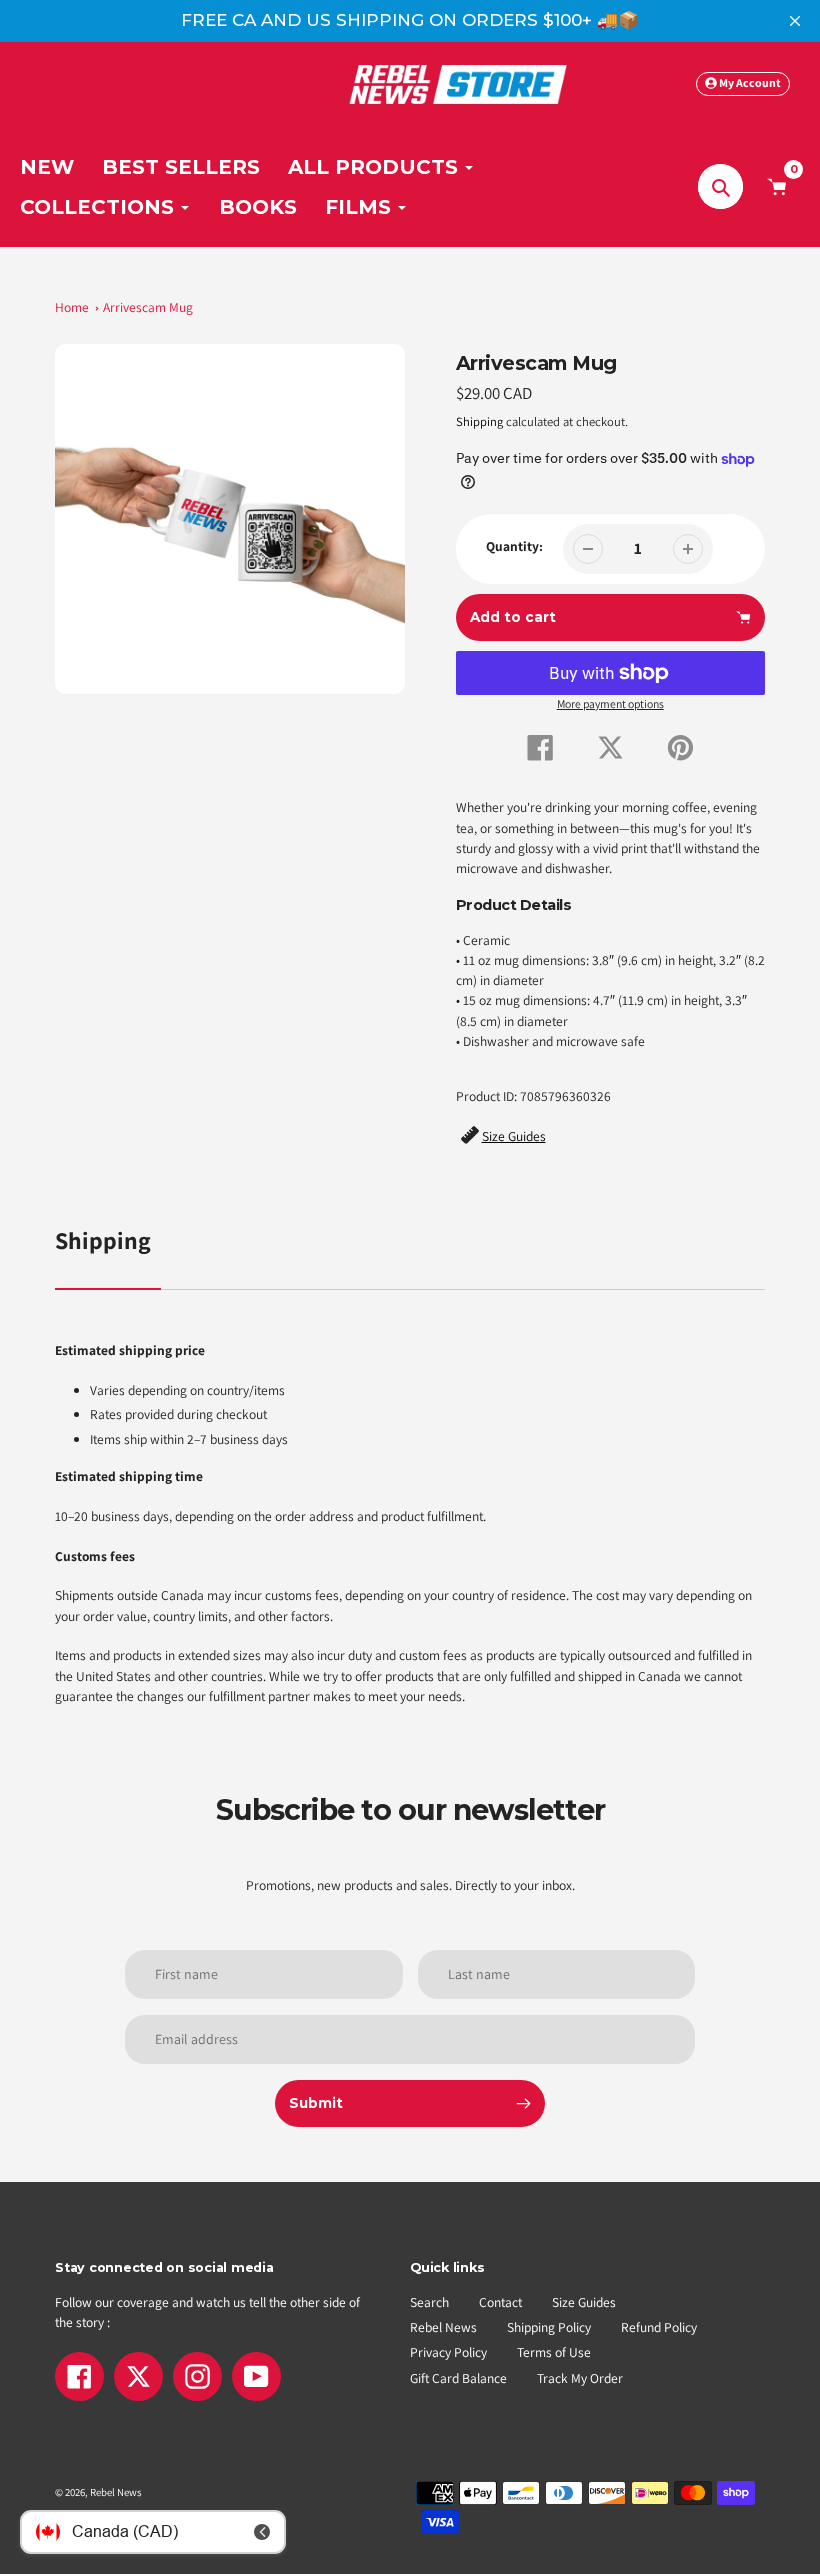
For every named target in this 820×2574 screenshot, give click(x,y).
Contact (500, 2302)
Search (429, 2302)
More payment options (610, 703)
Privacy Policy (448, 2352)
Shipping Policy (549, 2327)
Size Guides (584, 2302)
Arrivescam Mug (148, 307)
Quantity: (514, 546)
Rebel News (443, 2327)
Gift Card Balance (458, 2378)
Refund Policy (659, 2327)
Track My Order (580, 2378)
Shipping (479, 421)
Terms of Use (554, 2352)
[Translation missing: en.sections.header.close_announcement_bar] (795, 21)
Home (72, 307)
